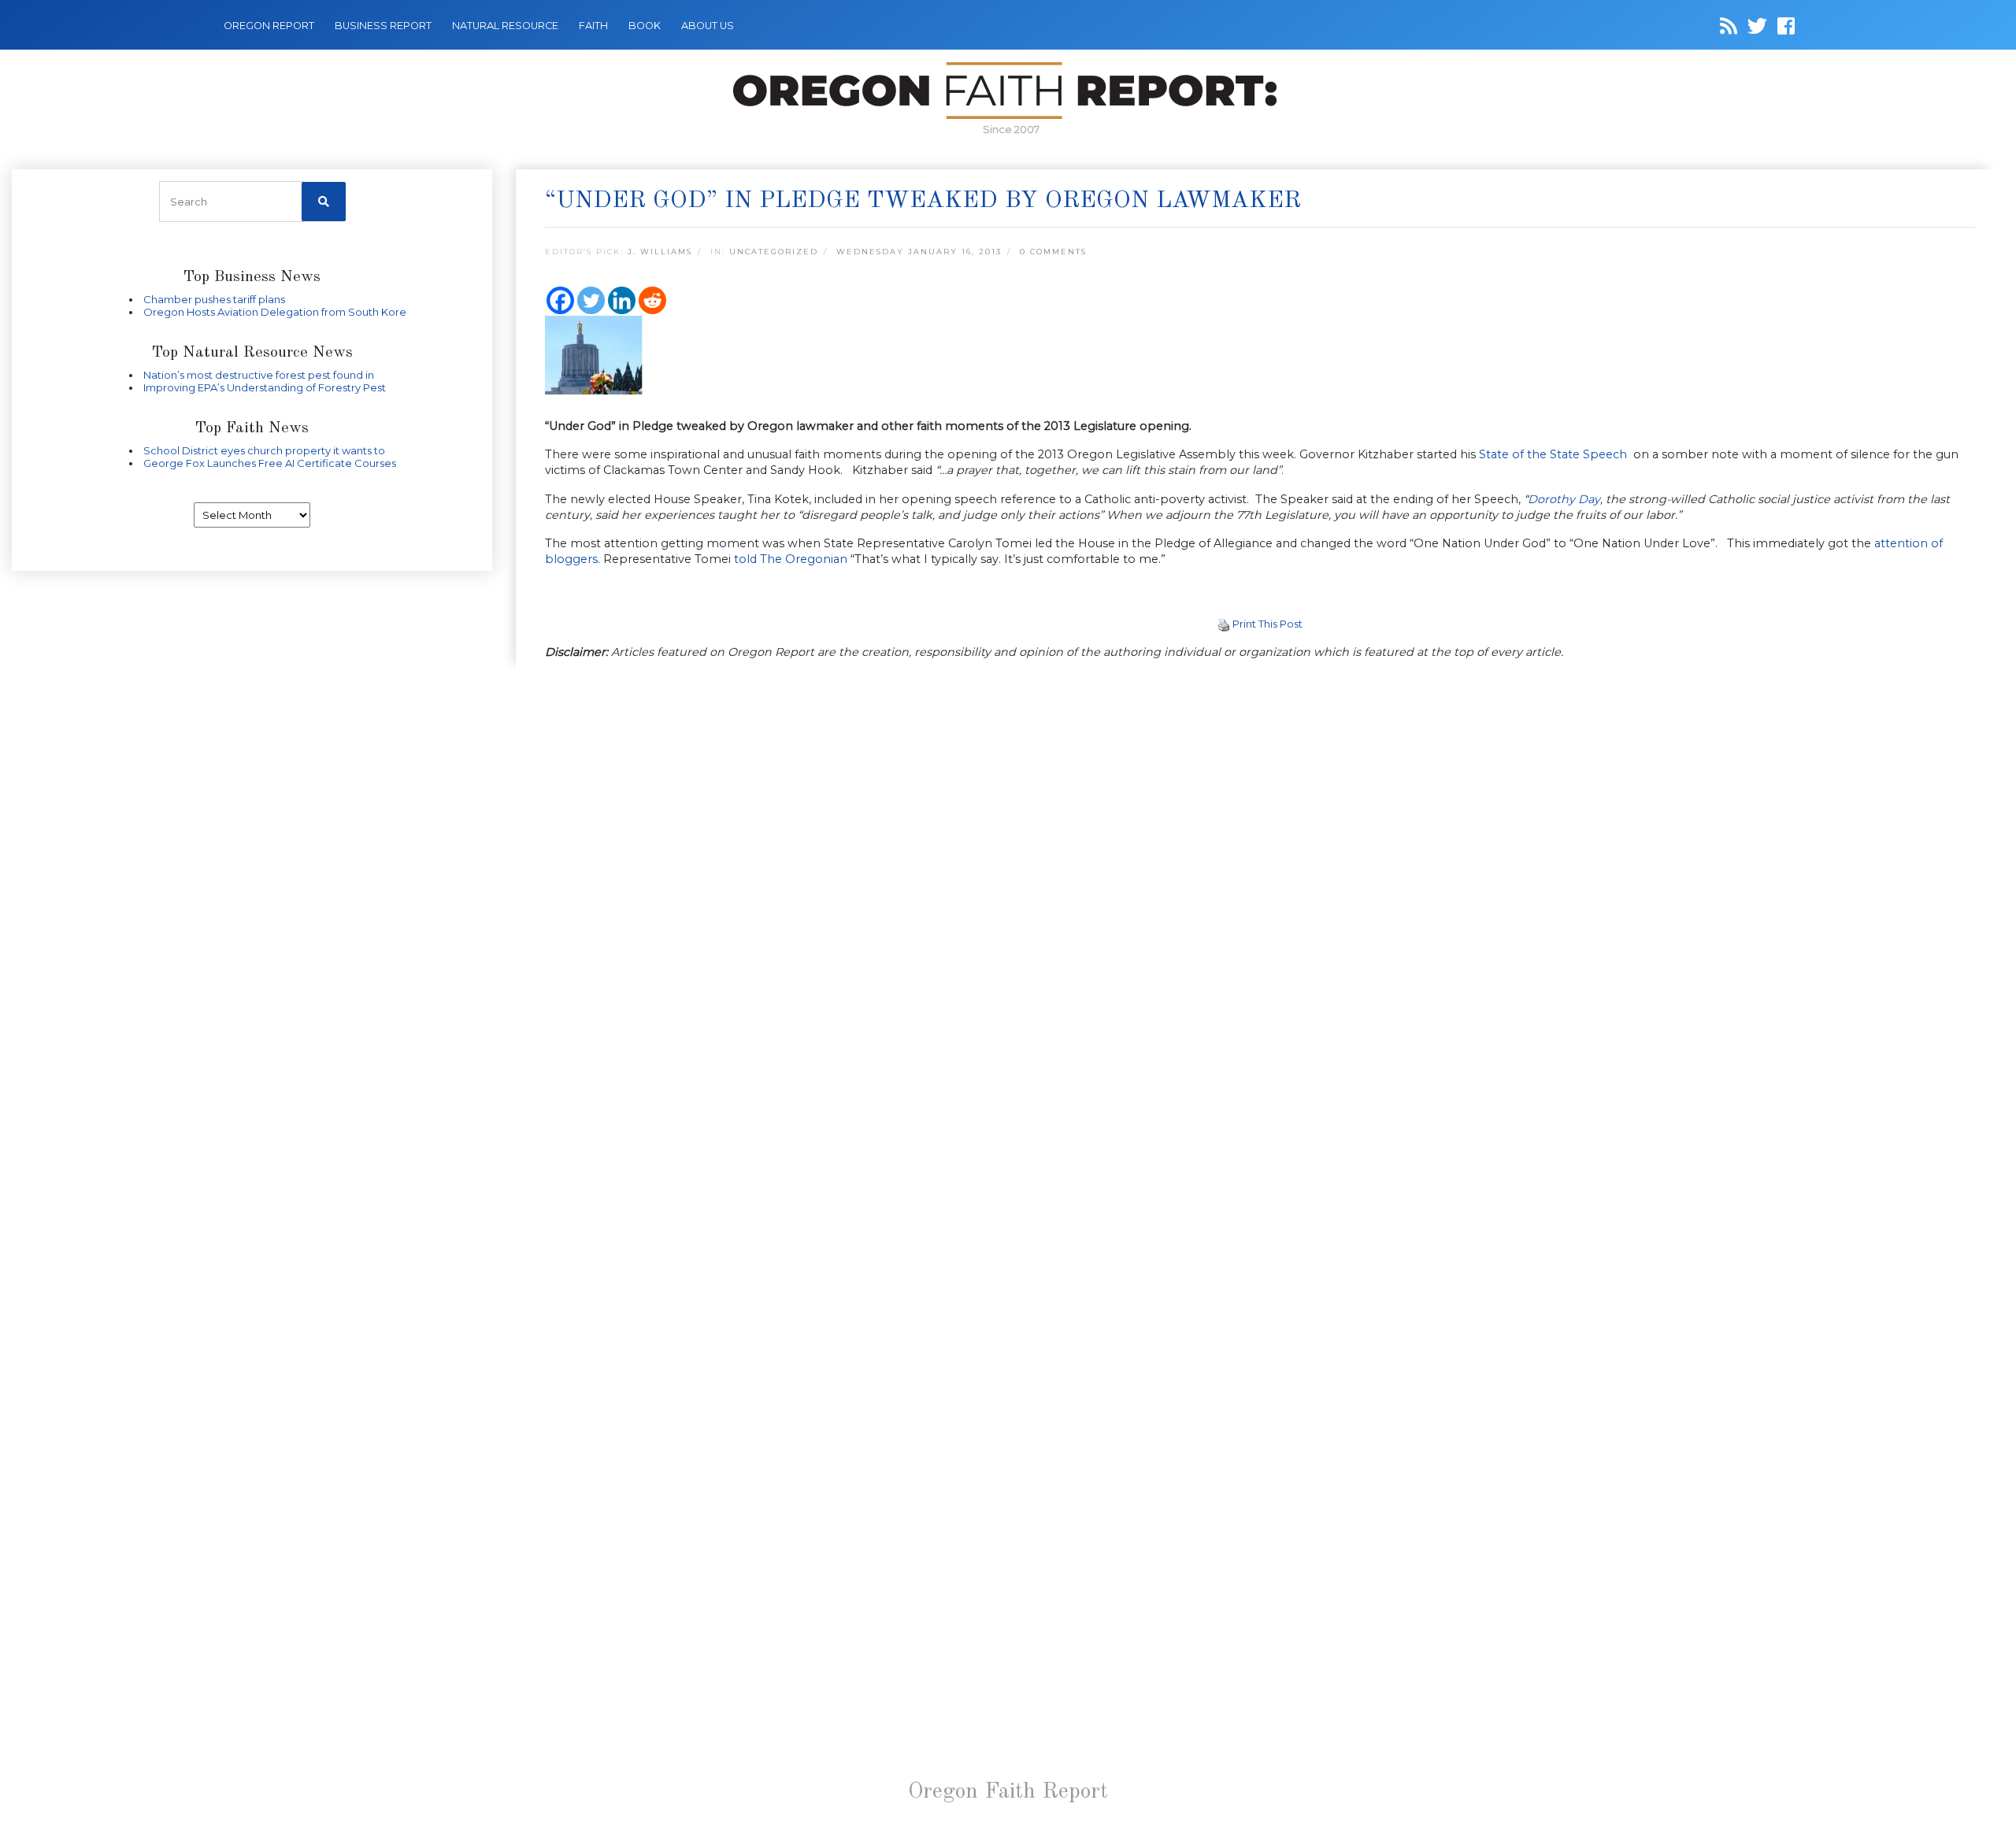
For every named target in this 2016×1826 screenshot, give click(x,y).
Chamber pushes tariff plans (214, 299)
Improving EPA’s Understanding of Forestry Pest (265, 387)
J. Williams (660, 252)
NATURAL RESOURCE (505, 26)
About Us (708, 26)
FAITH (593, 26)
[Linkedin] (622, 300)
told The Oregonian (791, 559)
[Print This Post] (1224, 624)
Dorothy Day (1564, 499)
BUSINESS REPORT (383, 26)
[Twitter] (591, 300)
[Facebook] (560, 300)
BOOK (645, 26)
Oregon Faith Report (1008, 1792)
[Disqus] (1260, 877)
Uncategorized (774, 252)
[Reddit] (652, 300)
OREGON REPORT (269, 26)
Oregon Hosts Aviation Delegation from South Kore (275, 312)
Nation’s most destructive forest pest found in (259, 375)
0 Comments (1053, 252)
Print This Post (1267, 624)
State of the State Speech (1555, 454)
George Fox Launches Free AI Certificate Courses (270, 463)
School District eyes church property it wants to (264, 450)
